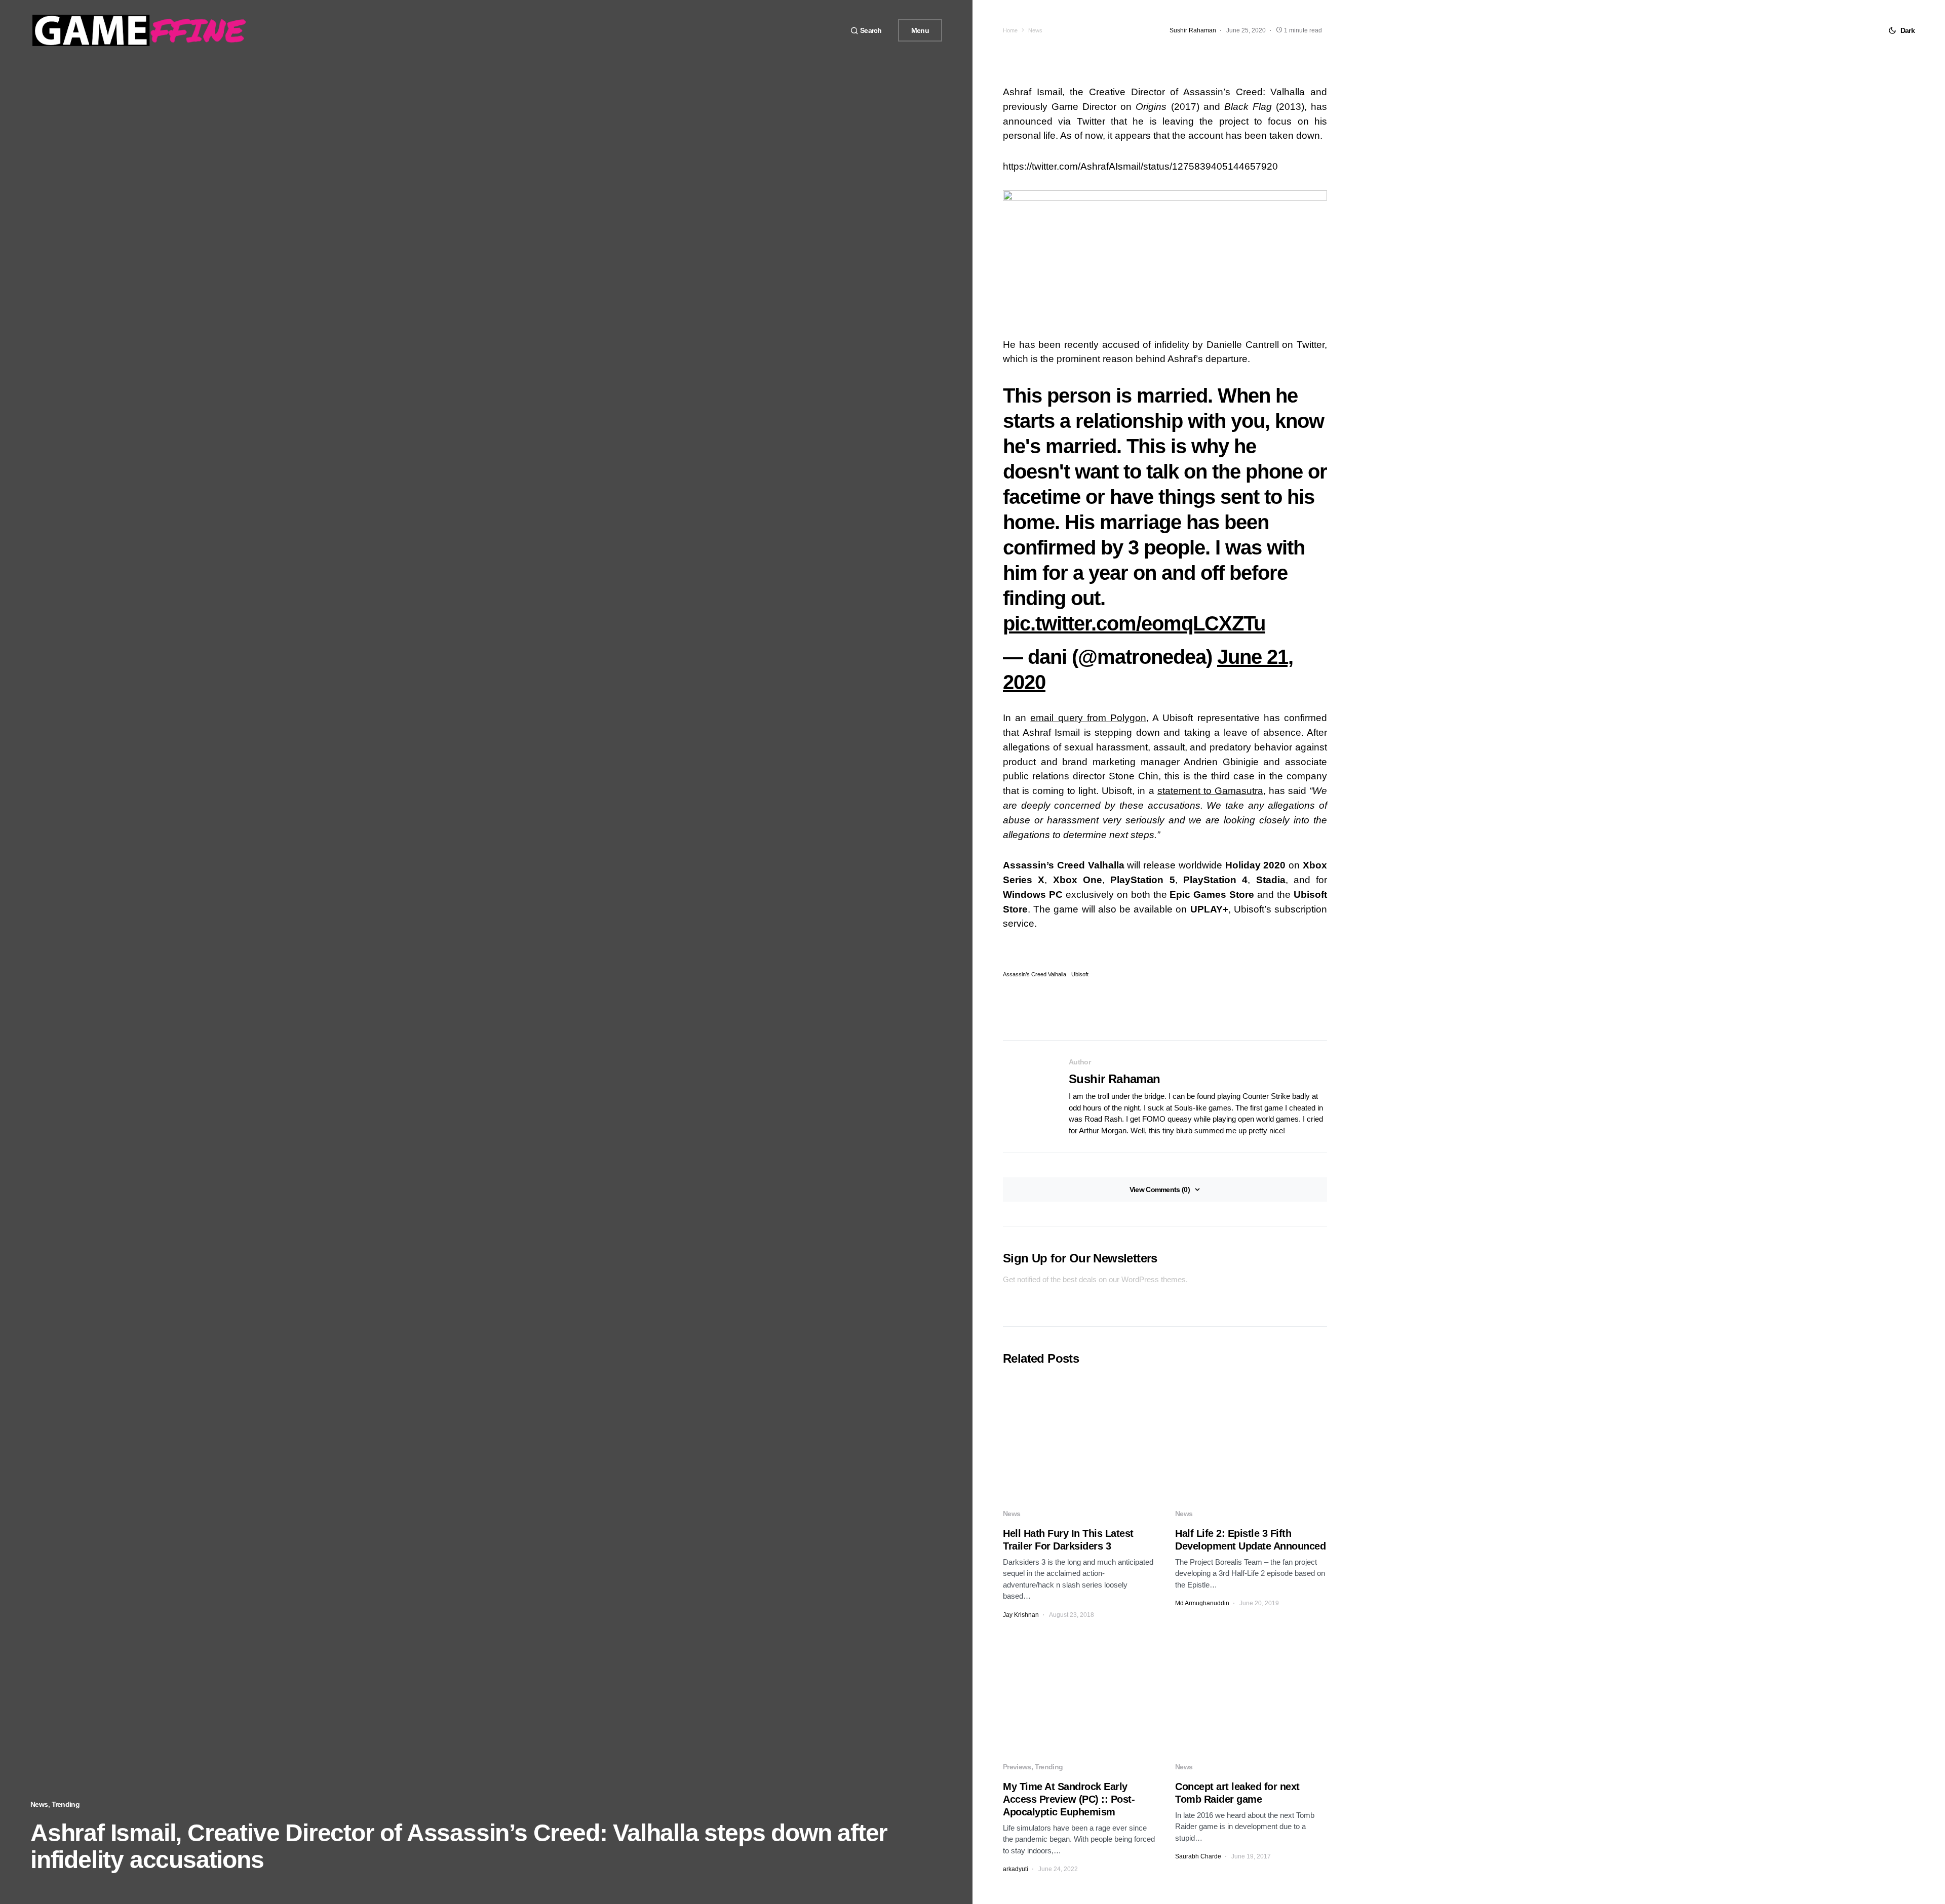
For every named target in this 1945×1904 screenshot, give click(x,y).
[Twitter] (819, 30)
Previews (1017, 1767)
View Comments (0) (1160, 1189)
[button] (866, 31)
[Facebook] (807, 30)
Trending (66, 1804)
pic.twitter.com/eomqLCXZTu (1134, 623)
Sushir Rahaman (1115, 1079)
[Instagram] (831, 30)
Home (1010, 30)
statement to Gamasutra (1210, 791)
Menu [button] (920, 30)
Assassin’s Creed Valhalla (1035, 975)
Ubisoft (1080, 975)
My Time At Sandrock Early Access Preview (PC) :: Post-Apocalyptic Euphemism (1069, 1799)
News (39, 1804)
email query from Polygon (1088, 718)
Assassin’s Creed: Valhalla (1241, 92)
